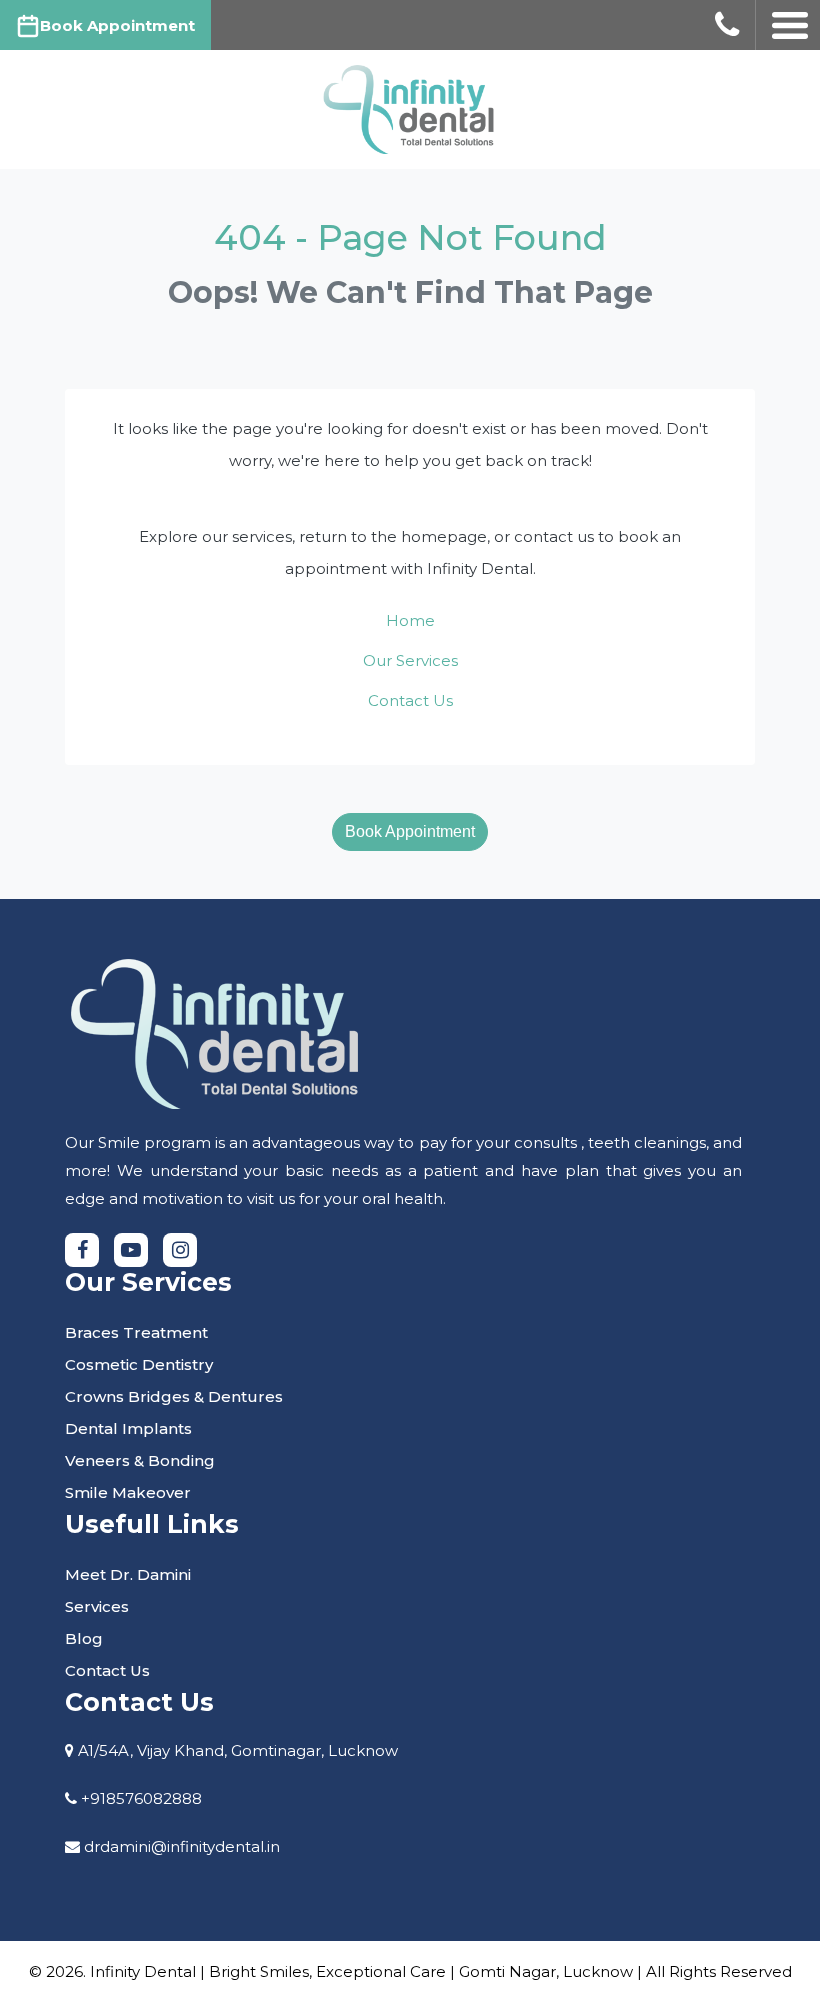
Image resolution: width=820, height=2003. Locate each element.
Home (410, 620)
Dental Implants (128, 1428)
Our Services (410, 660)
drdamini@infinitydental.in (182, 1846)
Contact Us (410, 700)
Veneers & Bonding (140, 1460)
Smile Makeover (128, 1492)
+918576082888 (141, 1798)
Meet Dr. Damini (128, 1574)
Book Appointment (410, 831)
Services (97, 1606)
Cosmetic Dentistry (139, 1364)
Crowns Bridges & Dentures (174, 1396)
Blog (84, 1638)
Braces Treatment (136, 1332)
